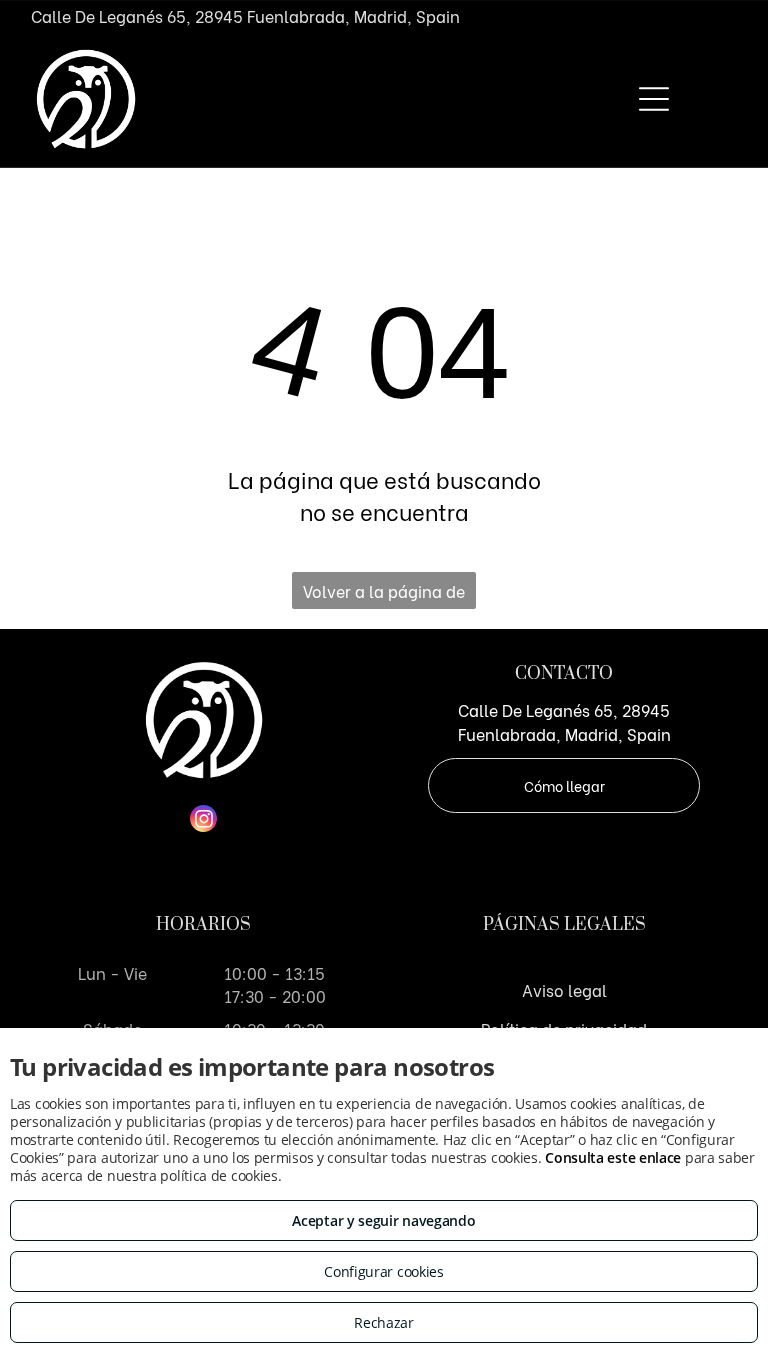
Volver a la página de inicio (384, 594)
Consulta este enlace (613, 1157)
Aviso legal (564, 989)
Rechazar (384, 1322)
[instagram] (203, 821)
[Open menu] (654, 99)
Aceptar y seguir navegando (383, 1220)
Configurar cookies (384, 1271)
